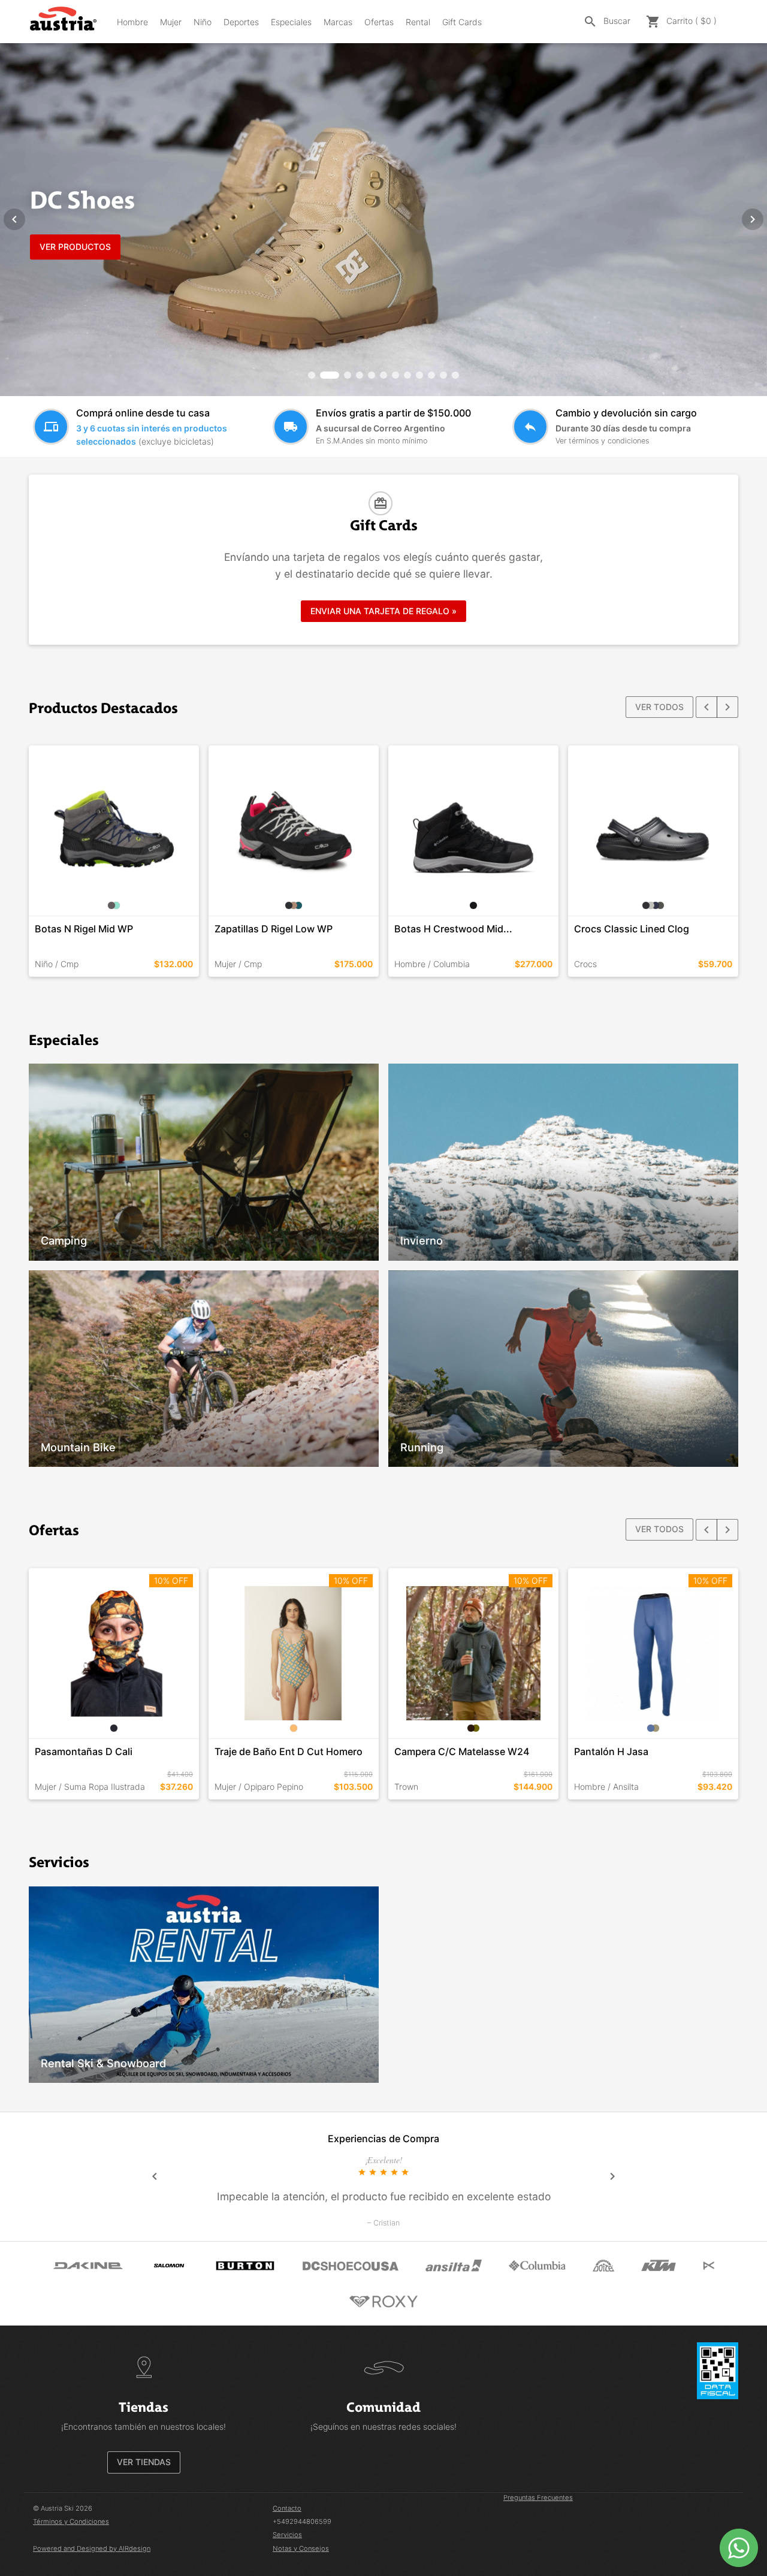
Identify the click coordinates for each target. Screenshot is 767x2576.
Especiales (291, 22)
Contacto (287, 2508)
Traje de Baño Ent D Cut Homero (289, 1751)
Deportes (241, 22)
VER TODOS (659, 707)
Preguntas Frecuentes (538, 2498)
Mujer (171, 22)
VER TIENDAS (144, 2462)
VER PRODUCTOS (75, 247)
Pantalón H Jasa (611, 1751)
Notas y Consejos (301, 2548)
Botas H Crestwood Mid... (453, 929)
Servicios (287, 2535)
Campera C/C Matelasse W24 (462, 1751)
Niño (203, 22)
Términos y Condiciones (71, 2521)
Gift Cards (462, 22)
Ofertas (379, 22)
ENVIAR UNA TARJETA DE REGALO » (383, 611)
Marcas (338, 22)
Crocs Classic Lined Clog (632, 929)
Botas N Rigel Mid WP (84, 929)
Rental (418, 22)
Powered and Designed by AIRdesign (92, 2548)
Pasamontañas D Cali (84, 1751)
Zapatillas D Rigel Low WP (274, 929)
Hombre (132, 22)
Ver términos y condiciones (602, 441)
